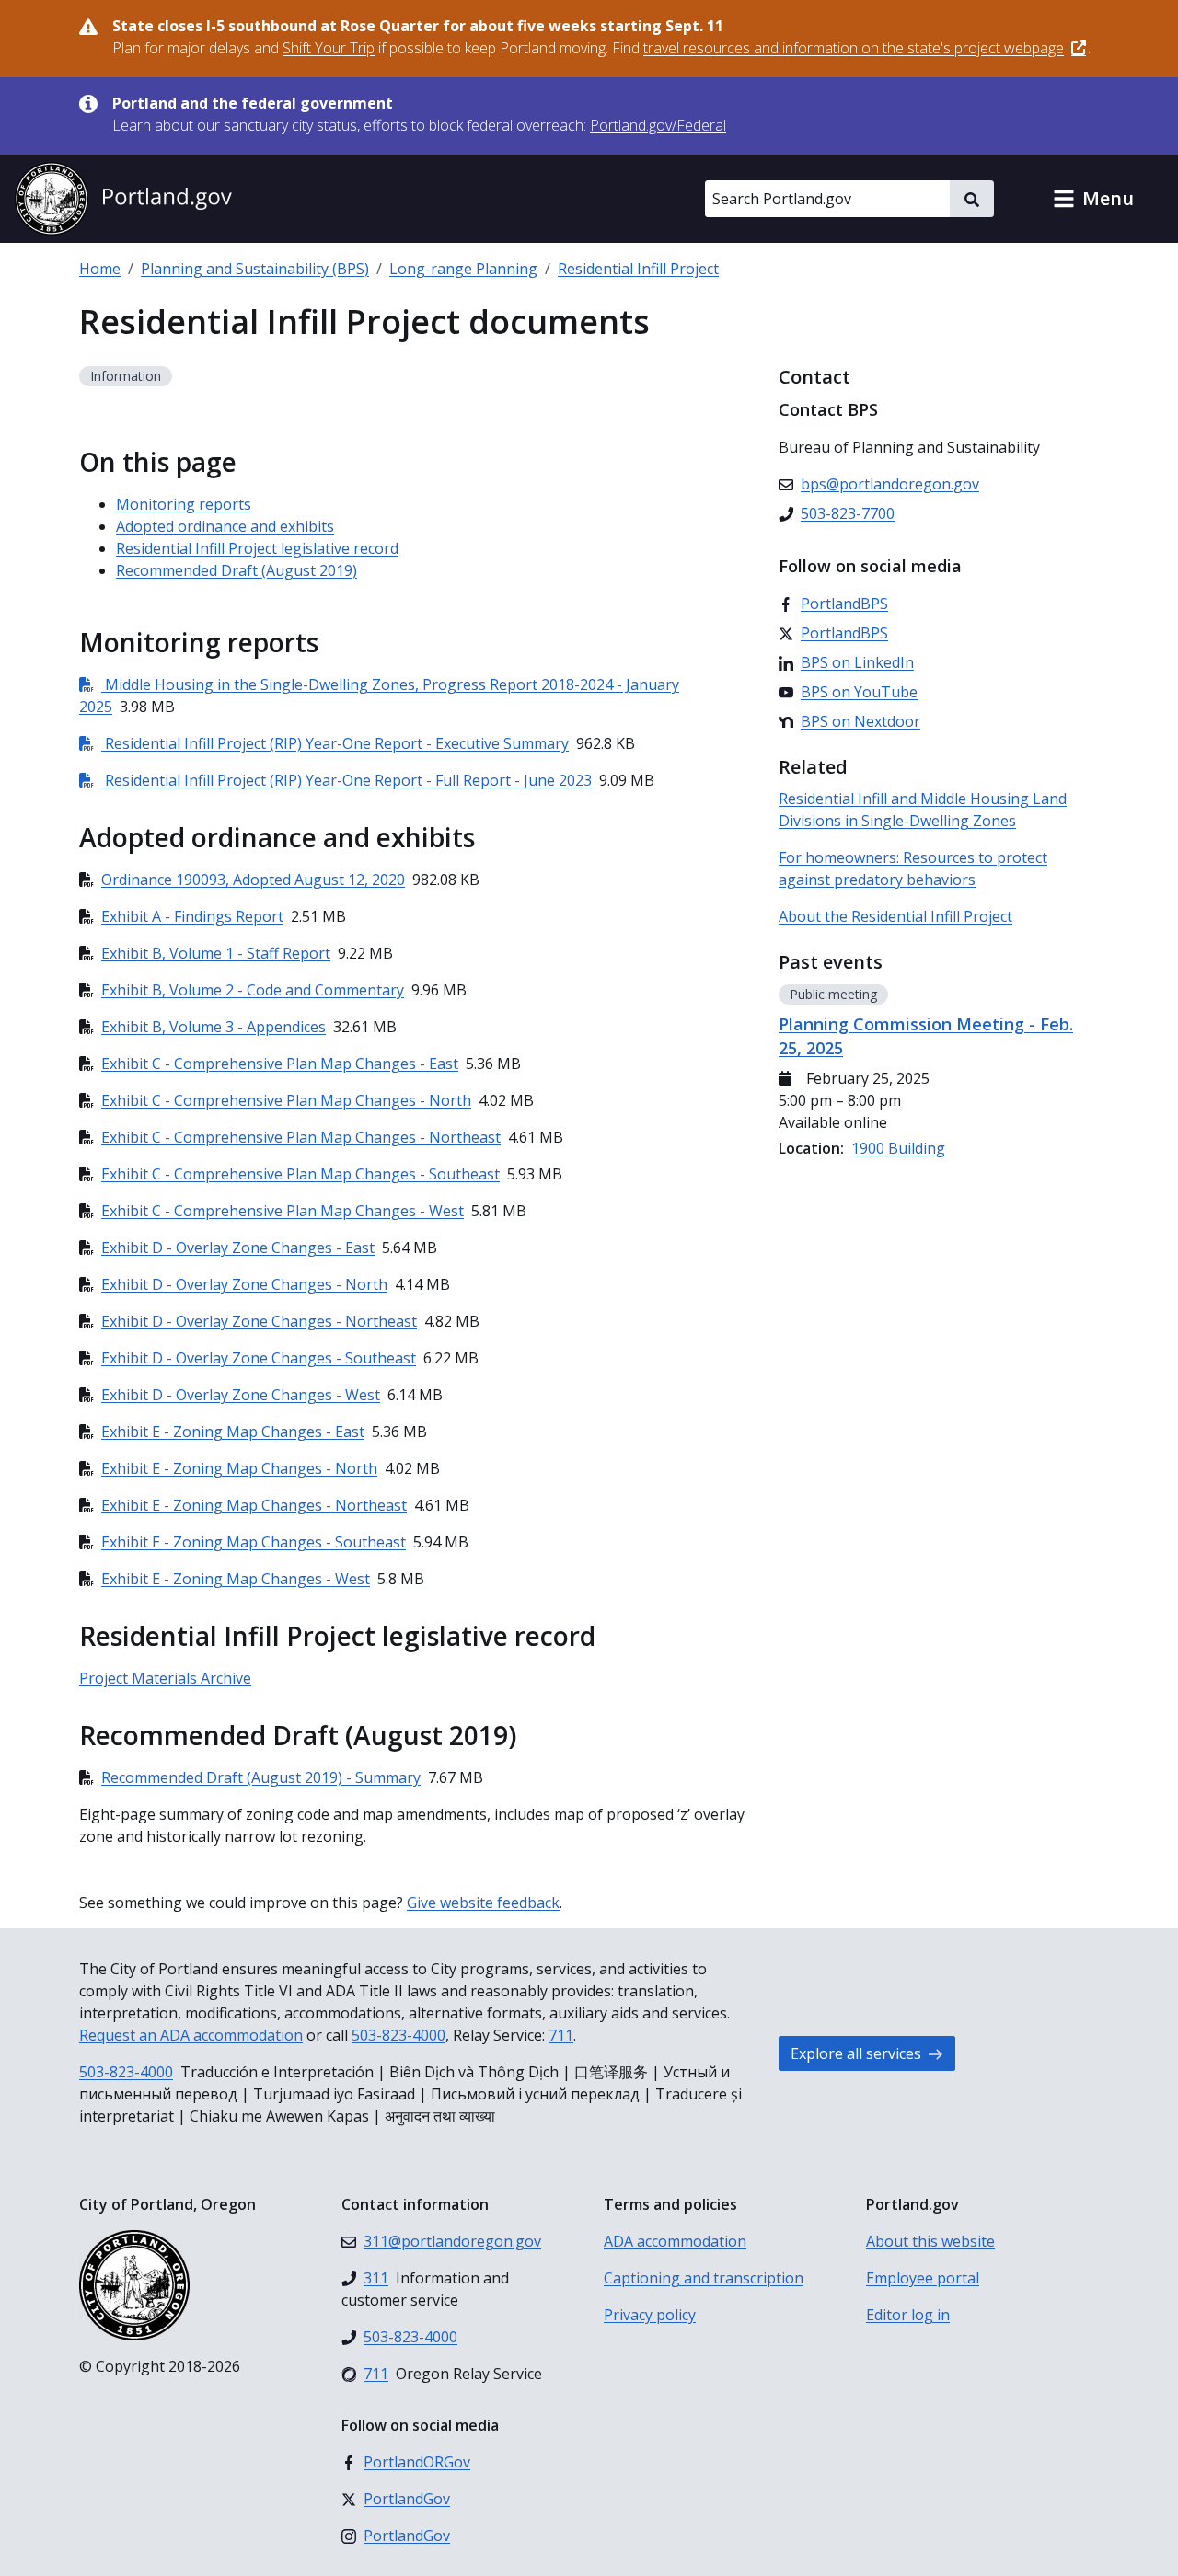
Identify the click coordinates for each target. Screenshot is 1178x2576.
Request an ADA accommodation (191, 2035)
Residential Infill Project (638, 269)
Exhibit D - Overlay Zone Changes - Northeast (259, 1321)
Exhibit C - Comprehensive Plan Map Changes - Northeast (301, 1137)
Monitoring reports (184, 504)
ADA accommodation (675, 2241)
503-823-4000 (398, 2035)
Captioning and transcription (704, 2278)
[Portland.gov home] (123, 199)
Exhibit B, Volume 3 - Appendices (214, 1027)
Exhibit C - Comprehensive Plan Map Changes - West (283, 1211)
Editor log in (908, 2315)
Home (100, 269)
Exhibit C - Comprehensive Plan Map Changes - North (286, 1100)
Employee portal (923, 2278)
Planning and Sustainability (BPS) (255, 269)
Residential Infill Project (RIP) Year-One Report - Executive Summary (324, 743)
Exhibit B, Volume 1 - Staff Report (216, 953)
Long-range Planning (463, 269)
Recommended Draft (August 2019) (237, 570)
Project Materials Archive (165, 1678)
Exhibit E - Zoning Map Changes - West (236, 1579)
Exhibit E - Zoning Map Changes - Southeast (254, 1542)
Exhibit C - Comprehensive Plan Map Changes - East (280, 1064)
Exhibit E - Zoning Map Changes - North (239, 1468)
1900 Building (898, 1148)
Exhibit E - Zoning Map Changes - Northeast (254, 1505)
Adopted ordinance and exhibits (225, 526)
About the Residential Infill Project (895, 916)
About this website (930, 2241)
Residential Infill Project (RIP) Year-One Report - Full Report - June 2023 (335, 780)
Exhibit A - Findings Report (192, 916)
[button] (1093, 199)
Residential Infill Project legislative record (257, 548)
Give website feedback (483, 1903)
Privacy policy (650, 2315)
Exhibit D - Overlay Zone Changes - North (244, 1284)
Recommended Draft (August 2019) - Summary (261, 1777)
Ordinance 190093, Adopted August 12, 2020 (253, 880)
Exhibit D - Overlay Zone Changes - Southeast (259, 1358)
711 (561, 2035)
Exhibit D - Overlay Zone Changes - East (238, 1248)
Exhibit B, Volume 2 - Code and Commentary (253, 990)
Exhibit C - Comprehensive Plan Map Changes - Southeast (300, 1174)
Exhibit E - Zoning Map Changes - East (233, 1432)
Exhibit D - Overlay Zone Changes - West (241, 1395)
